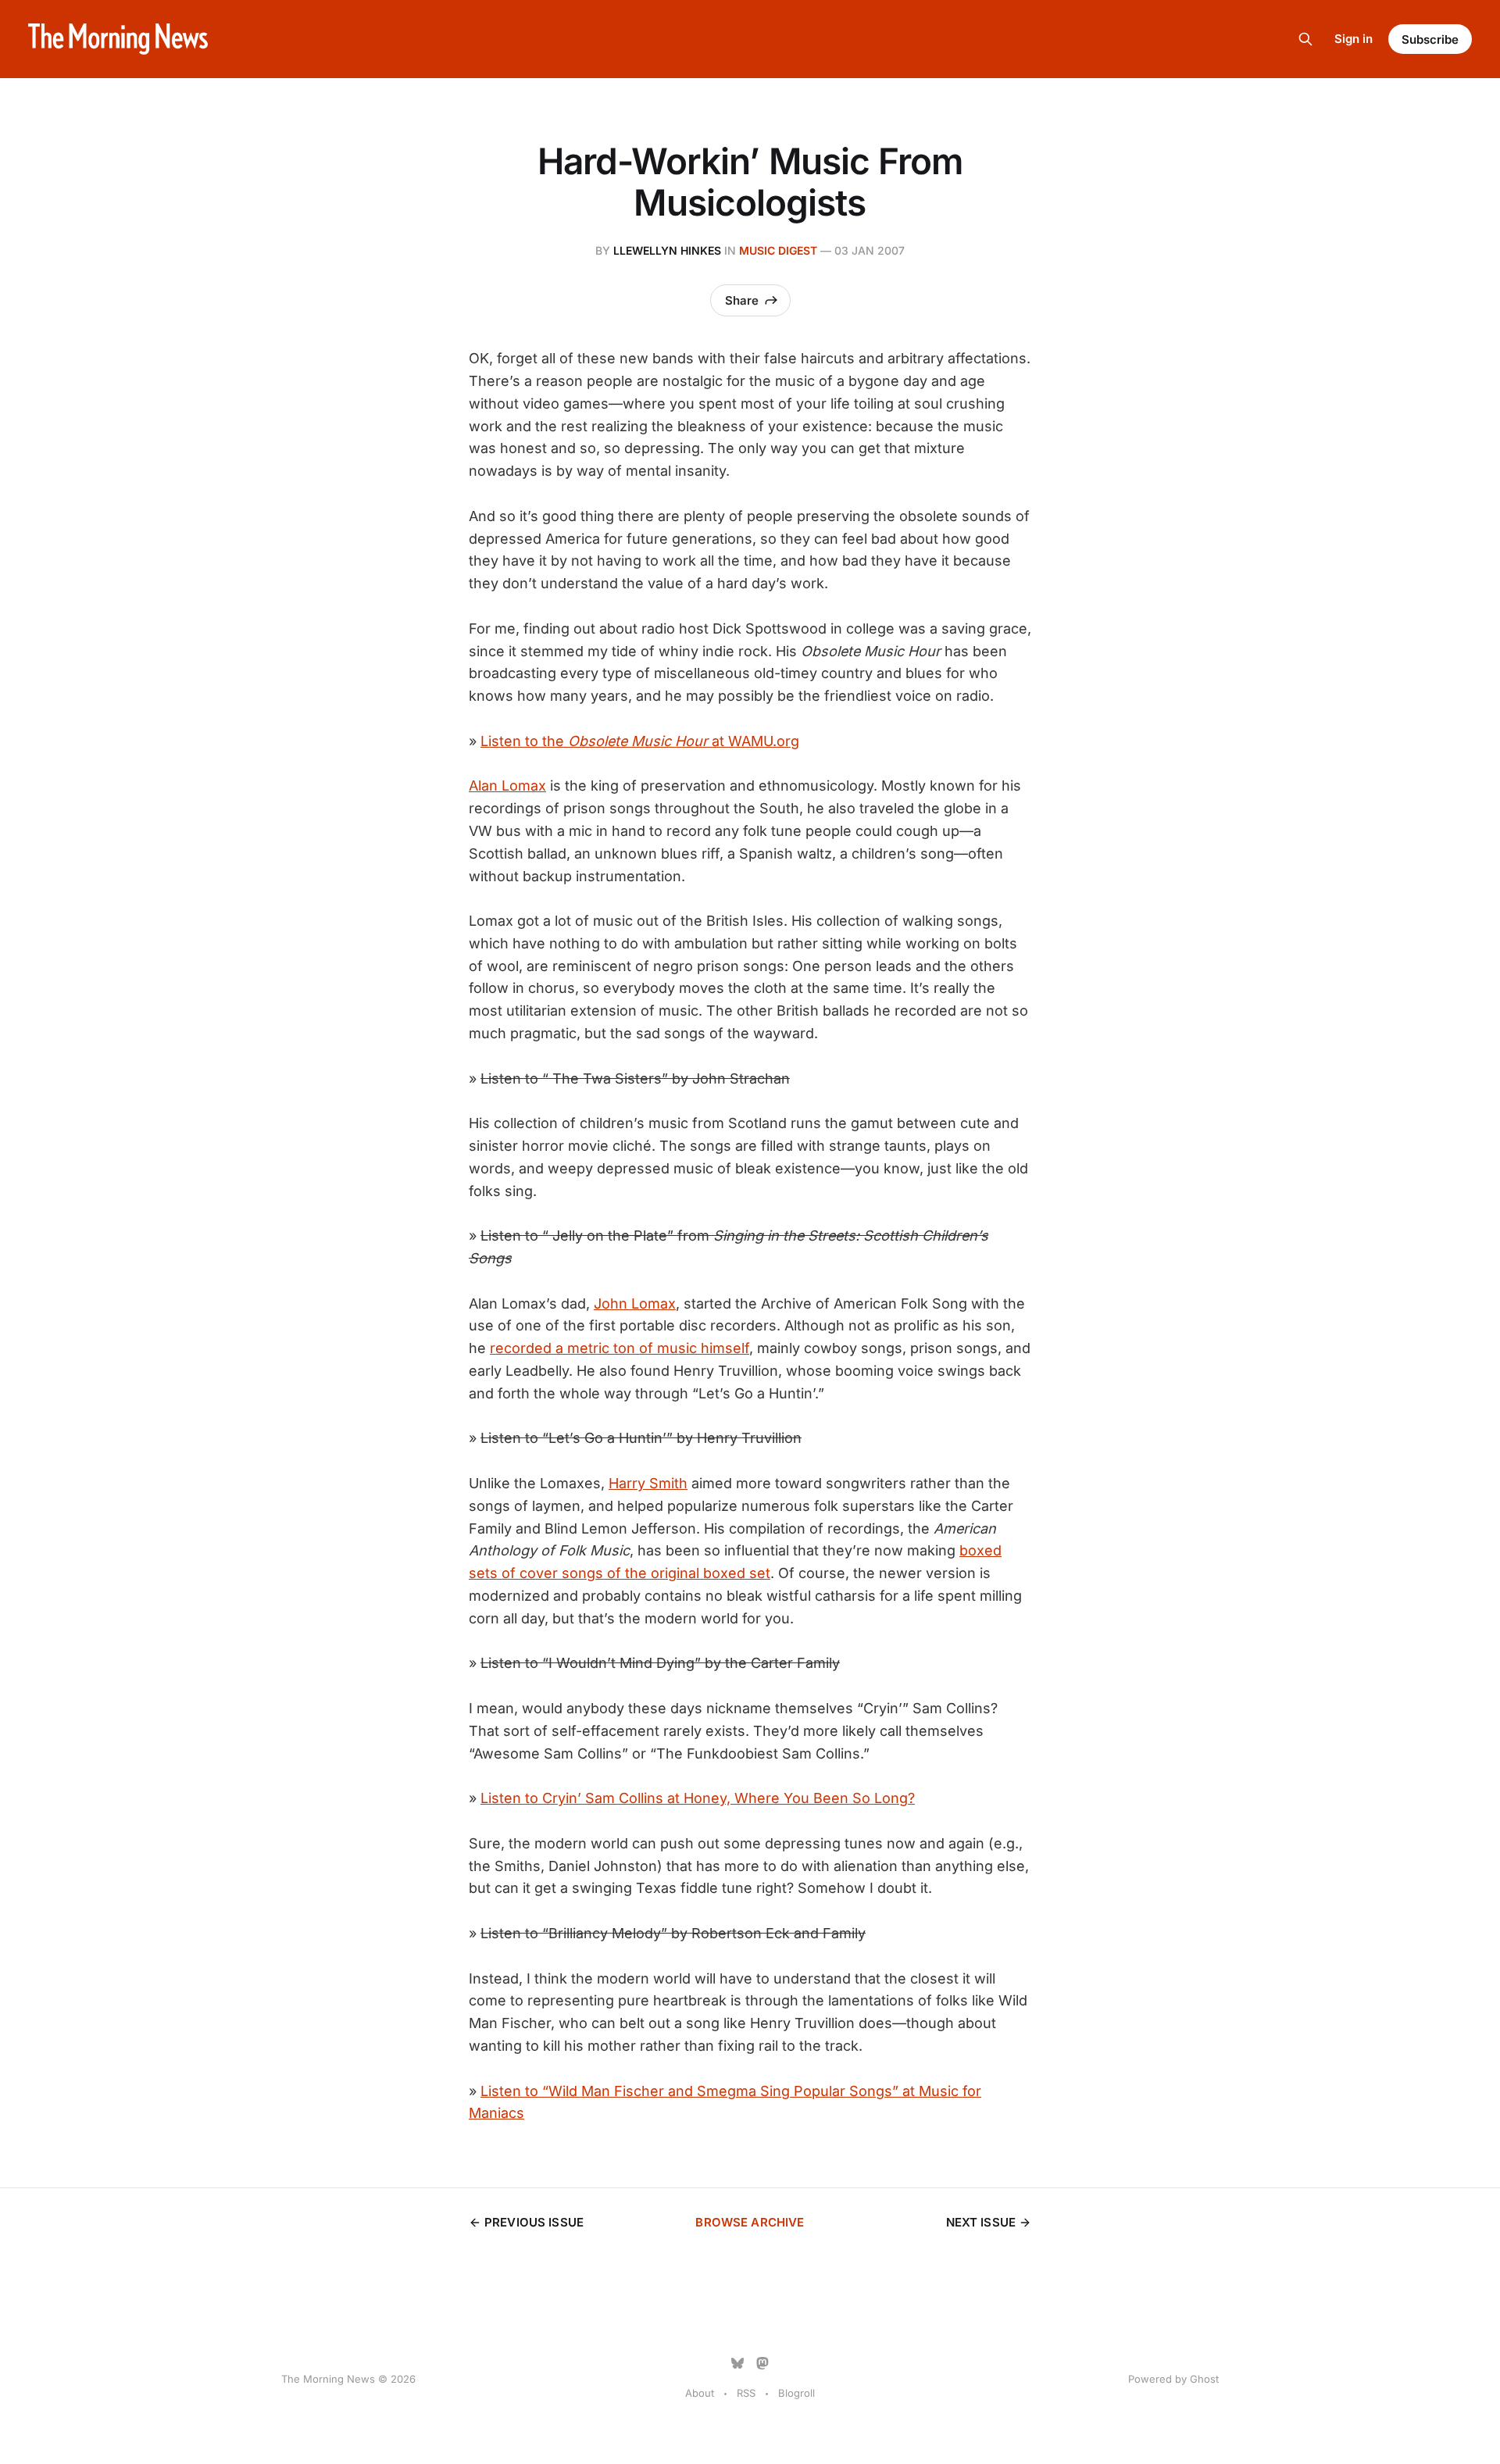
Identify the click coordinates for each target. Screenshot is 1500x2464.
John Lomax (635, 1303)
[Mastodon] (762, 2363)
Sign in (1354, 39)
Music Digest (778, 250)
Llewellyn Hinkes (667, 250)
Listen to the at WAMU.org (640, 741)
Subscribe (1430, 39)
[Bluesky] (737, 2363)
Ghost (1204, 2379)
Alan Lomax (507, 786)
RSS (746, 2393)
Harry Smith (648, 1483)
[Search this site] (1305, 39)
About (700, 2393)
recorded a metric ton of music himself (620, 1348)
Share (742, 300)
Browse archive (750, 2222)
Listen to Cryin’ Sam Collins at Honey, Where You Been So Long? (698, 1798)
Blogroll (796, 2393)
